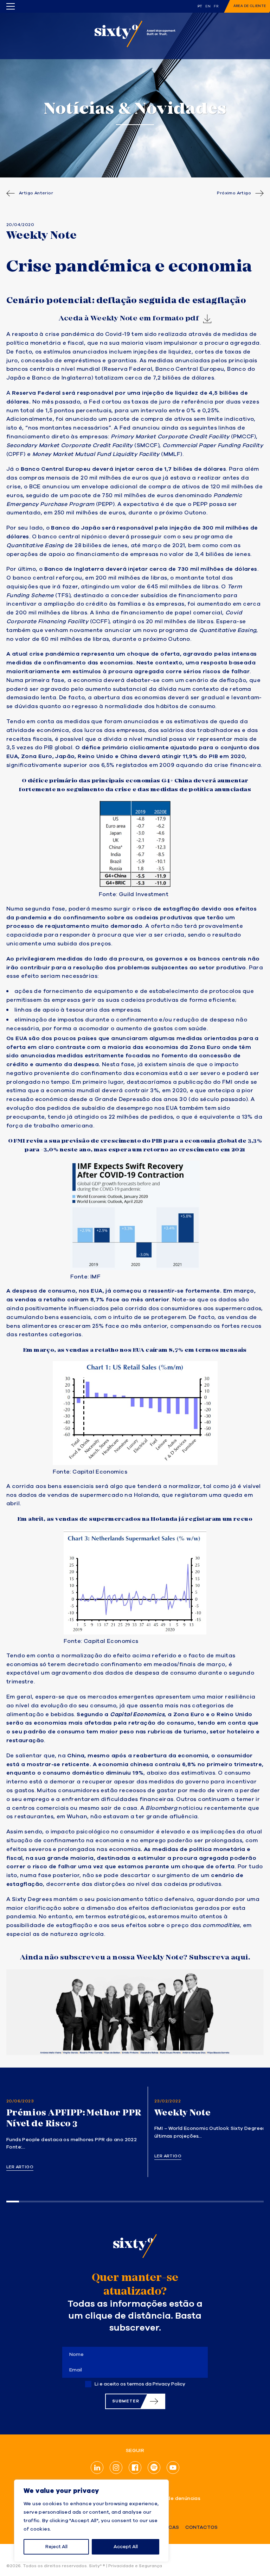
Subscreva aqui (219, 1957)
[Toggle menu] (11, 6)
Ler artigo (20, 2167)
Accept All (126, 2547)
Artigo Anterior (36, 193)
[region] (91, 2521)
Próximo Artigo (234, 193)
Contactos (201, 2528)
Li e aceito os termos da (140, 2384)
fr (216, 6)
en (208, 6)
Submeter (126, 2401)
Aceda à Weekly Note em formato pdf (129, 318)
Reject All (56, 2547)
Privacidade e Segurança (135, 2566)
